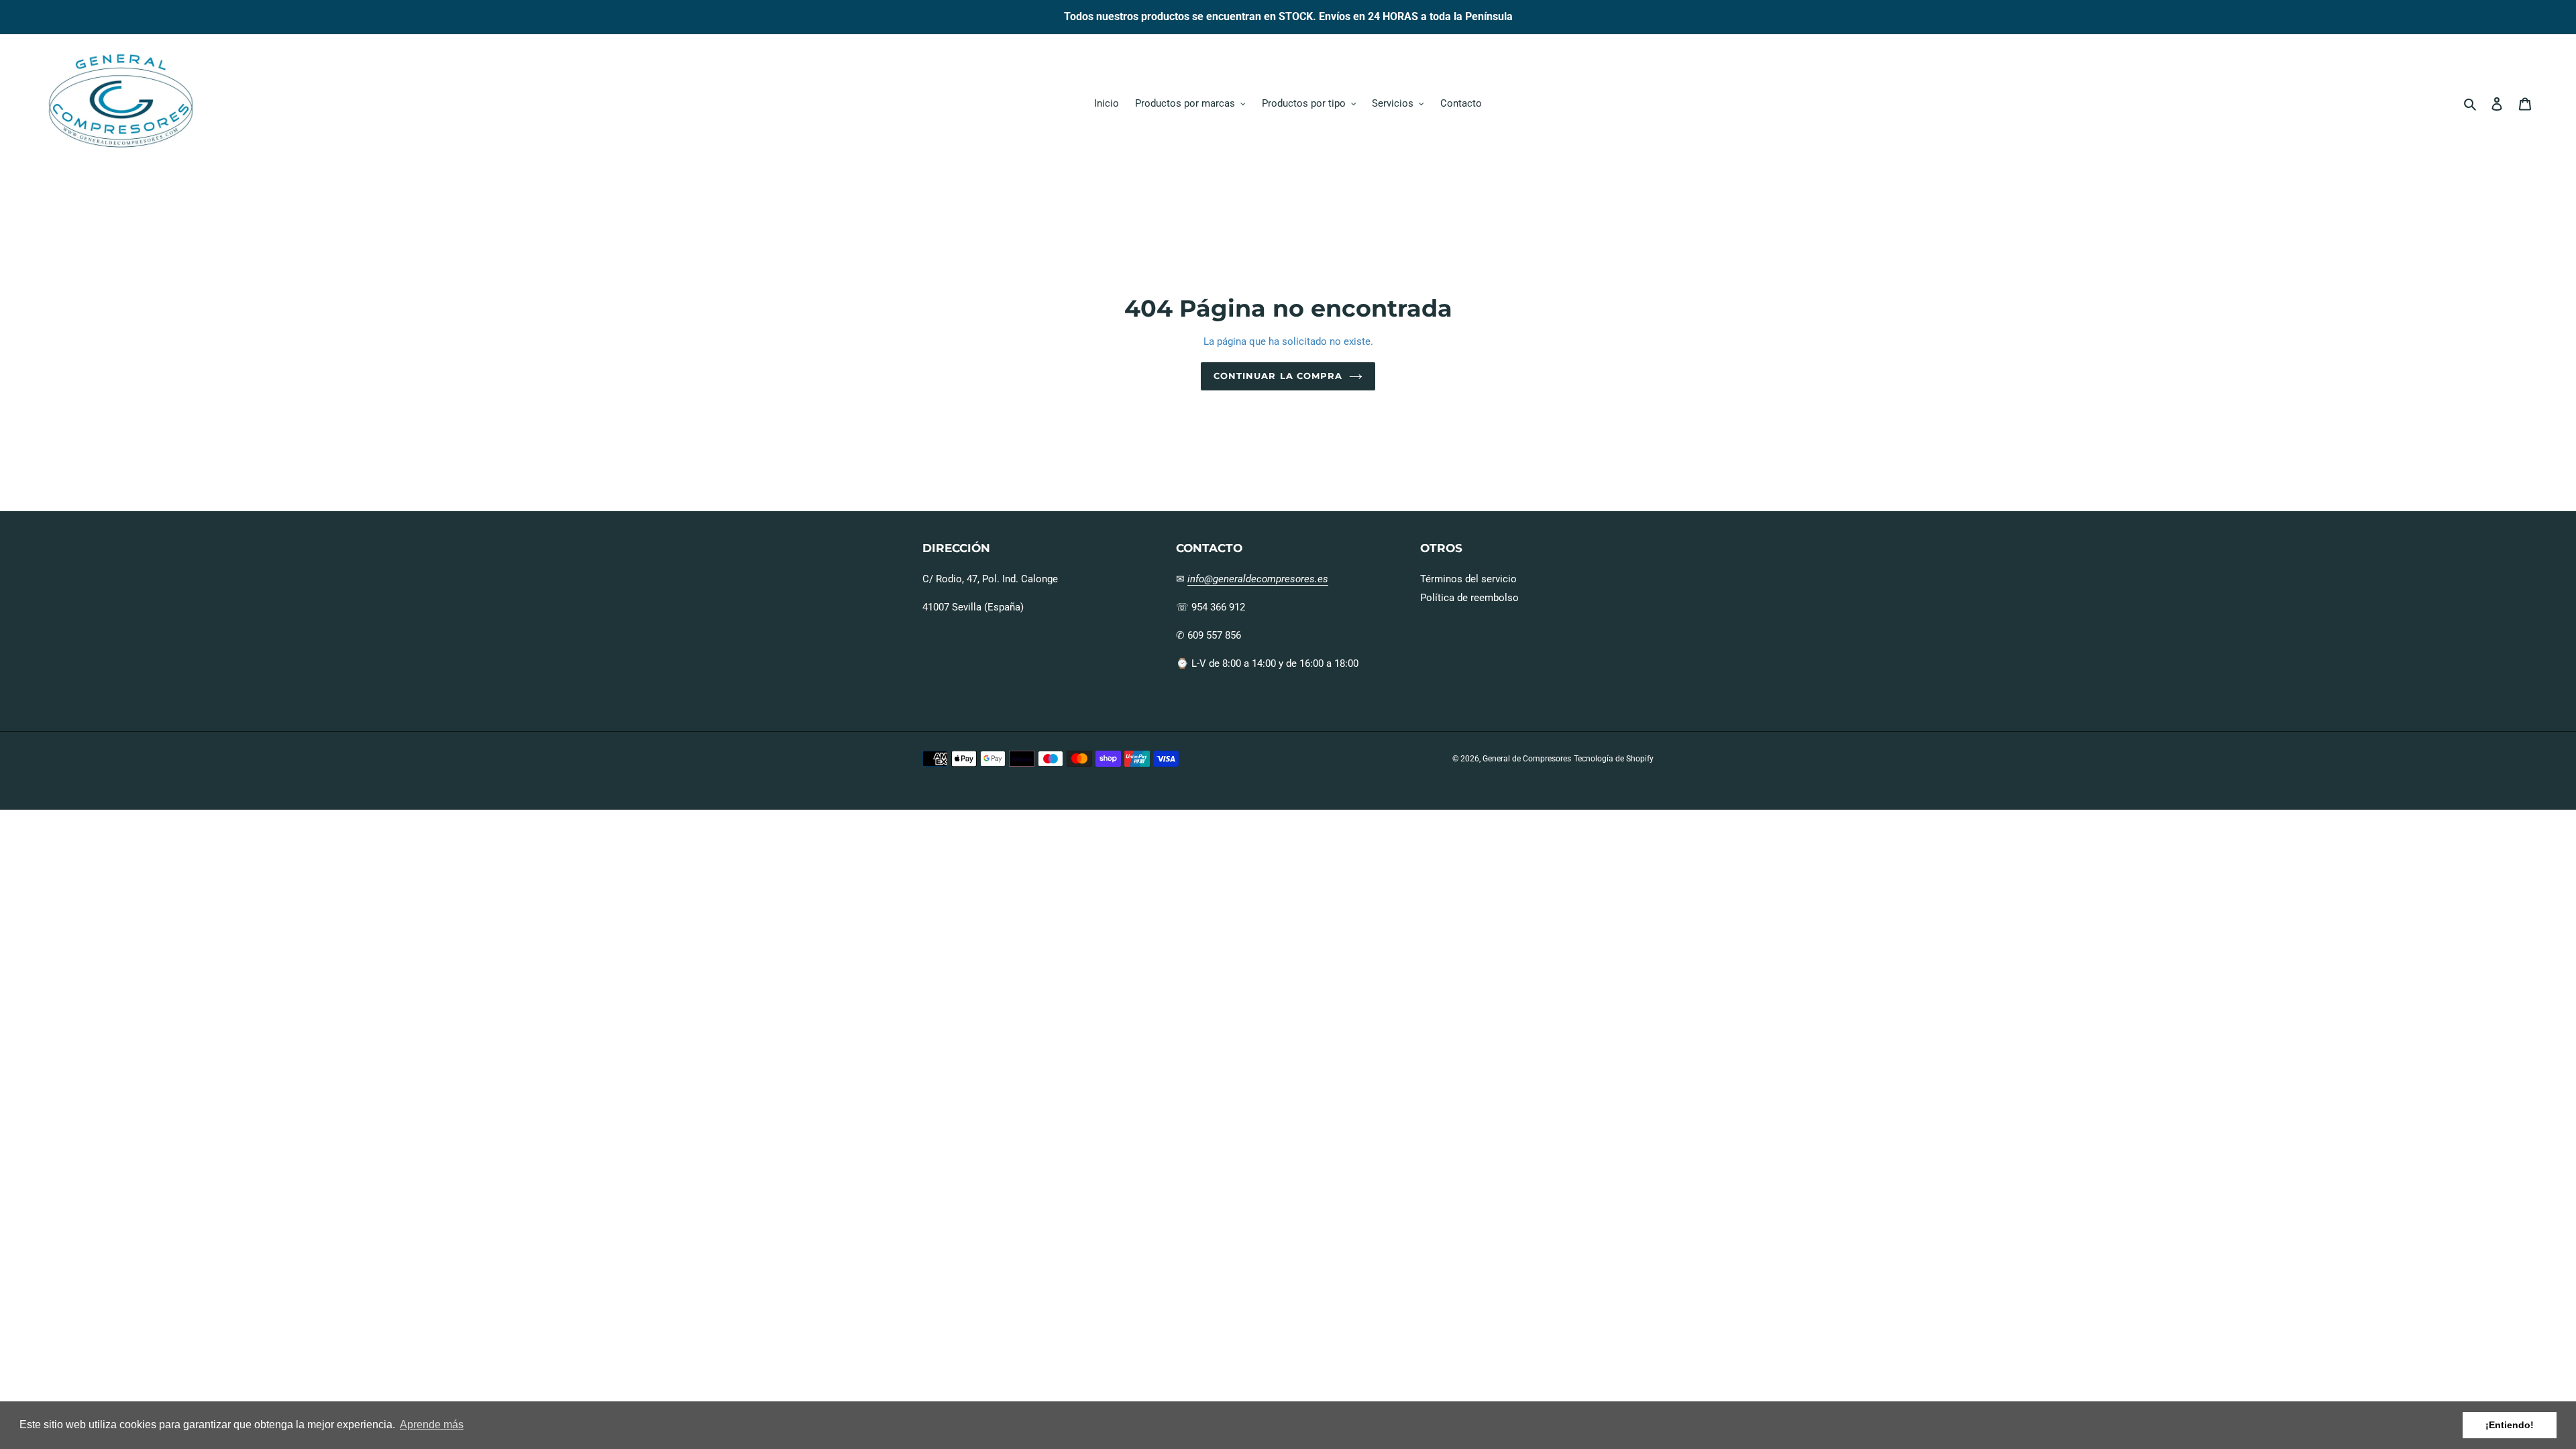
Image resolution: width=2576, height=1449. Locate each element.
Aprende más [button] (432, 1425)
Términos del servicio (1468, 579)
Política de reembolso (1469, 598)
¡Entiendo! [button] (2510, 1425)
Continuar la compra (1278, 376)
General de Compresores (1527, 759)
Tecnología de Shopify (1614, 759)
